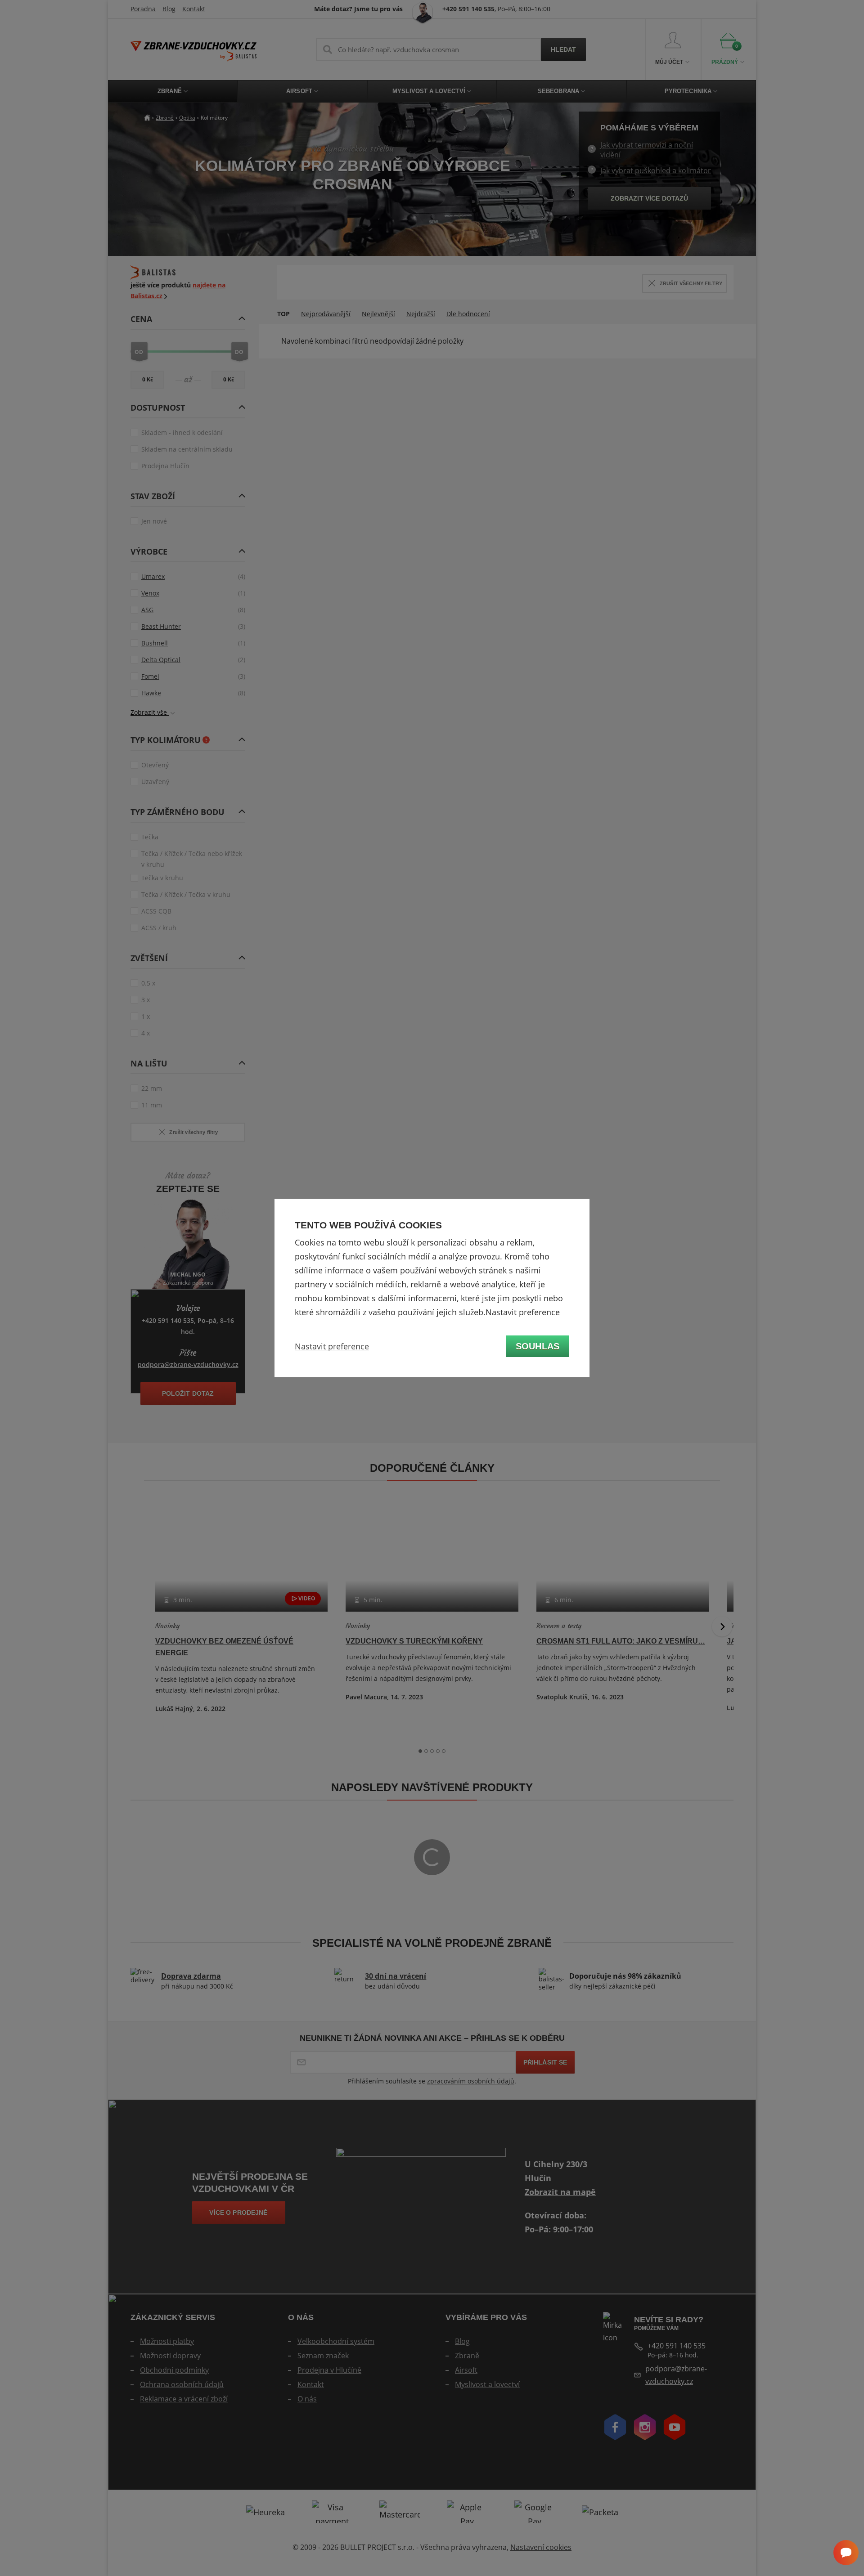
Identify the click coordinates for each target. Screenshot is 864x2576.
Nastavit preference (332, 1346)
